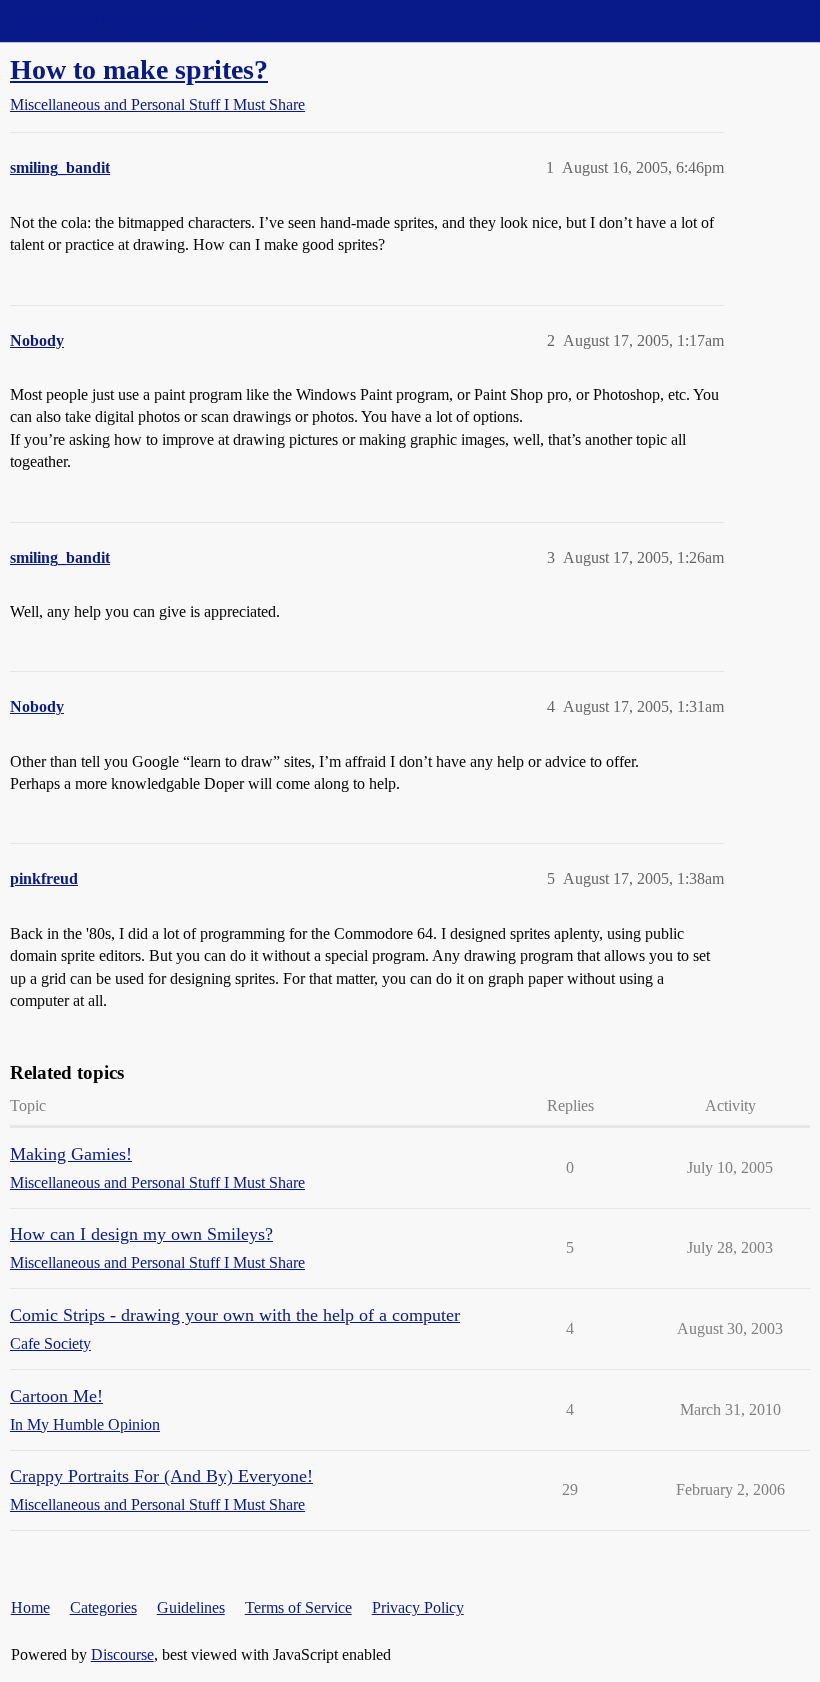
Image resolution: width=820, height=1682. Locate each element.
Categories (103, 1607)
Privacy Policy (418, 1607)
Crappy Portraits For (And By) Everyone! (161, 1476)
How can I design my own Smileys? (141, 1234)
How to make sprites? (139, 69)
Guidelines (191, 1607)
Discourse (122, 1654)
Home (30, 1607)
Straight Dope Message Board (105, 20)
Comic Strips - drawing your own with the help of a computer (235, 1315)
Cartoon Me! (56, 1396)
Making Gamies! (71, 1154)
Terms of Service (298, 1607)
